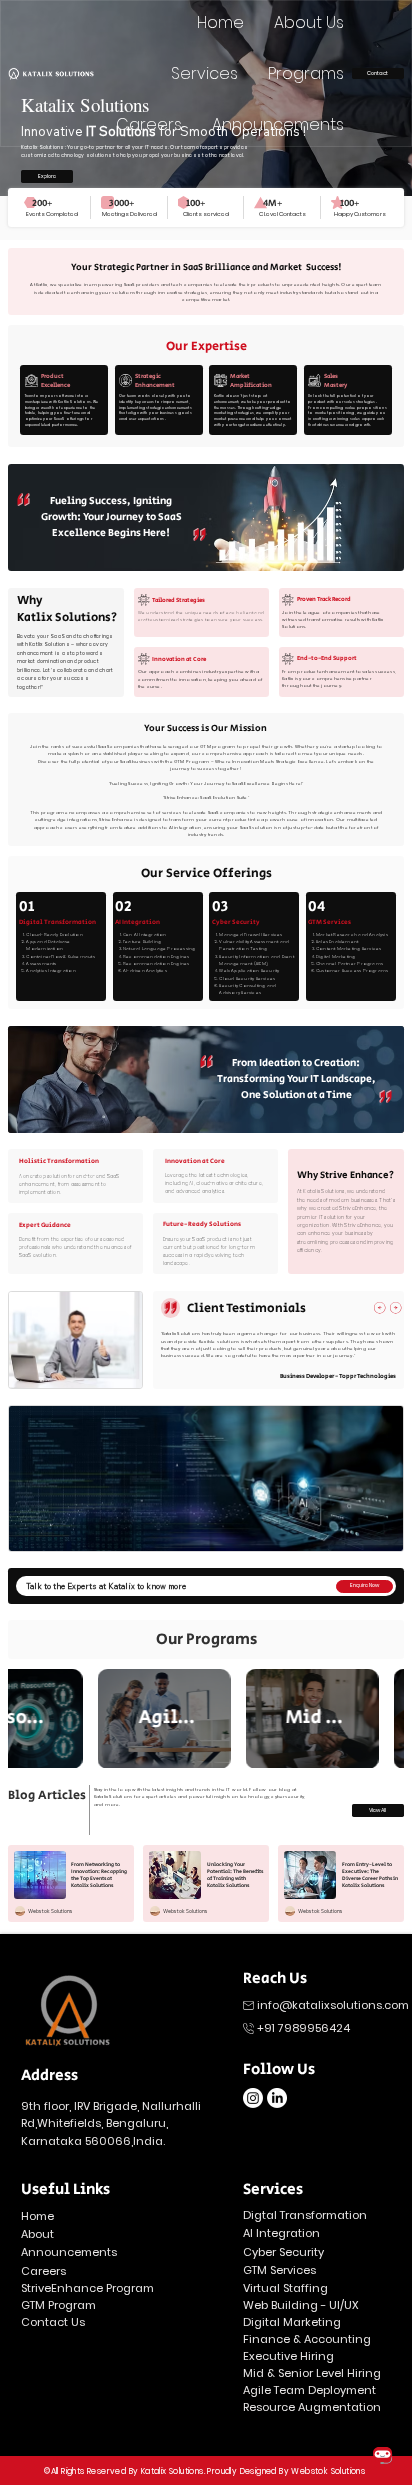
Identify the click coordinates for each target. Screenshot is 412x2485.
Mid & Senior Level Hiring (312, 2373)
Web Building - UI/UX (301, 2305)
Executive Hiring (288, 2356)
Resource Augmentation (312, 2407)
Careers (43, 2271)
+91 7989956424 (303, 2028)
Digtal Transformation (305, 2215)
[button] (47, 176)
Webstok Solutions (328, 2471)
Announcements (70, 2252)
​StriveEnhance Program (87, 2288)
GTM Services (279, 2270)
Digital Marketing (292, 2322)
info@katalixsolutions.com (334, 2005)
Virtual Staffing (285, 2288)
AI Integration (281, 2233)
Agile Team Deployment (309, 2390)
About (37, 2234)
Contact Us (53, 2322)
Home (39, 2216)
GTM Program (58, 2305)
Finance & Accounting (307, 2339)
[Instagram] (253, 2098)
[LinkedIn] (277, 2098)
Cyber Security (283, 2252)
